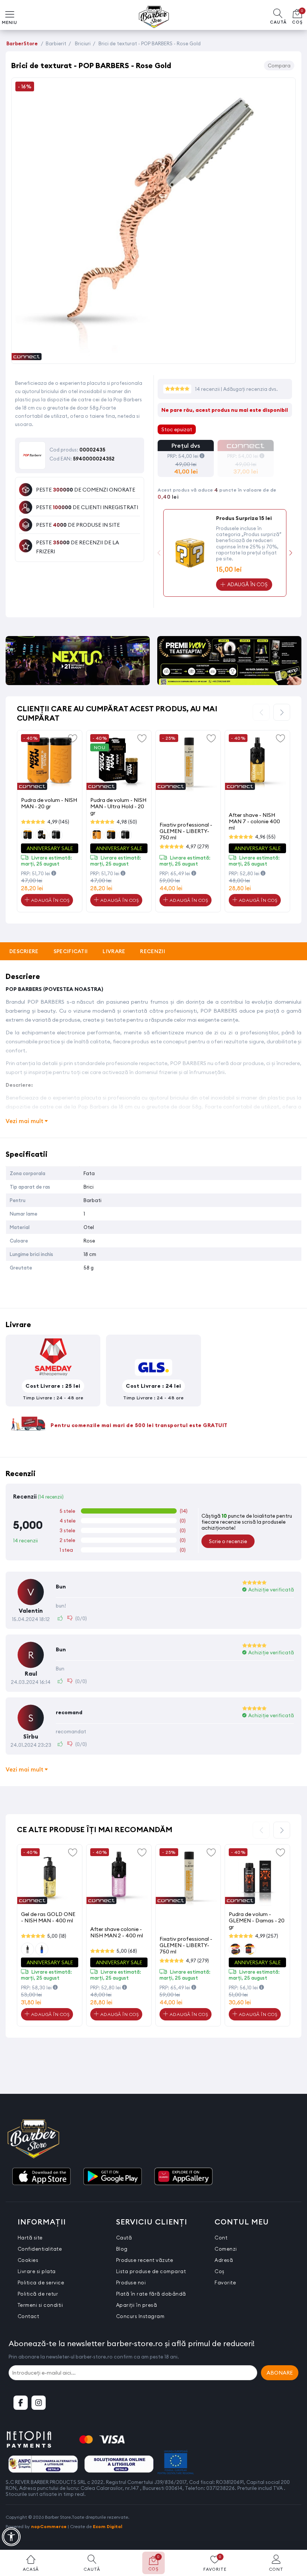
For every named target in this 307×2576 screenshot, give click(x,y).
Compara (279, 66)
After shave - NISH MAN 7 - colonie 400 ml (254, 821)
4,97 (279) (197, 846)
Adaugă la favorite (73, 738)
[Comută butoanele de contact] (294, 2535)
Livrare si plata (37, 2271)
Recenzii (152, 951)
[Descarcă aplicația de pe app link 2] (112, 2177)
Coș (220, 2271)
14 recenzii (208, 389)
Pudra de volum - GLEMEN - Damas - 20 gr (257, 1920)
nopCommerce (49, 2526)
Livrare (114, 951)
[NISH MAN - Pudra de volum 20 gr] (50, 763)
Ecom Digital (108, 2526)
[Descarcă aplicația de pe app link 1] (41, 2177)
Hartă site (30, 2238)
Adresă (224, 2260)
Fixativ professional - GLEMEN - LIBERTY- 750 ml (186, 831)
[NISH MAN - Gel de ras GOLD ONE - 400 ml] (50, 1877)
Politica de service (41, 2282)
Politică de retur (38, 2294)
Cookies (28, 2260)
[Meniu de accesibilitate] (11, 2537)
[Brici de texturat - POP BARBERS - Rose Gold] (153, 355)
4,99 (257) (267, 1936)
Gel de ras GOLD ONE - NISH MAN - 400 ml (48, 1917)
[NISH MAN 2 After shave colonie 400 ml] (119, 1877)
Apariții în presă (137, 2305)
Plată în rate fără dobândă (151, 2294)
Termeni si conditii (40, 2305)
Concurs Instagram (140, 2316)
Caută (124, 2238)
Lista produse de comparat (151, 2271)
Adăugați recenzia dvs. (250, 389)
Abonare (280, 2373)
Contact (28, 2316)
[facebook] (21, 2403)
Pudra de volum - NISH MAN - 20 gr (49, 803)
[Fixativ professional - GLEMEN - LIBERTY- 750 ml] (188, 763)
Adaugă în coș (49, 900)
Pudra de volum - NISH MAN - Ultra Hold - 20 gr (118, 806)
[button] (291, 553)
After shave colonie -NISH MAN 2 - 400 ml (117, 1932)
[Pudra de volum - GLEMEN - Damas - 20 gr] (257, 1877)
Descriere (24, 951)
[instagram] (39, 2403)
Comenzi (226, 2249)
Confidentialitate (40, 2249)
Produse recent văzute (145, 2260)
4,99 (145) (58, 822)
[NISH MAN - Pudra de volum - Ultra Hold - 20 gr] (119, 763)
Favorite (225, 2282)
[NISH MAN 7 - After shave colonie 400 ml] (257, 763)
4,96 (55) (265, 837)
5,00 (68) (127, 1951)
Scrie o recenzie (228, 1541)
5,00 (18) (57, 1936)
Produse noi (131, 2282)
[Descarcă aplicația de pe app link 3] (183, 2177)
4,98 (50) (127, 822)
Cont (221, 2238)
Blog (122, 2249)
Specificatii (71, 951)
